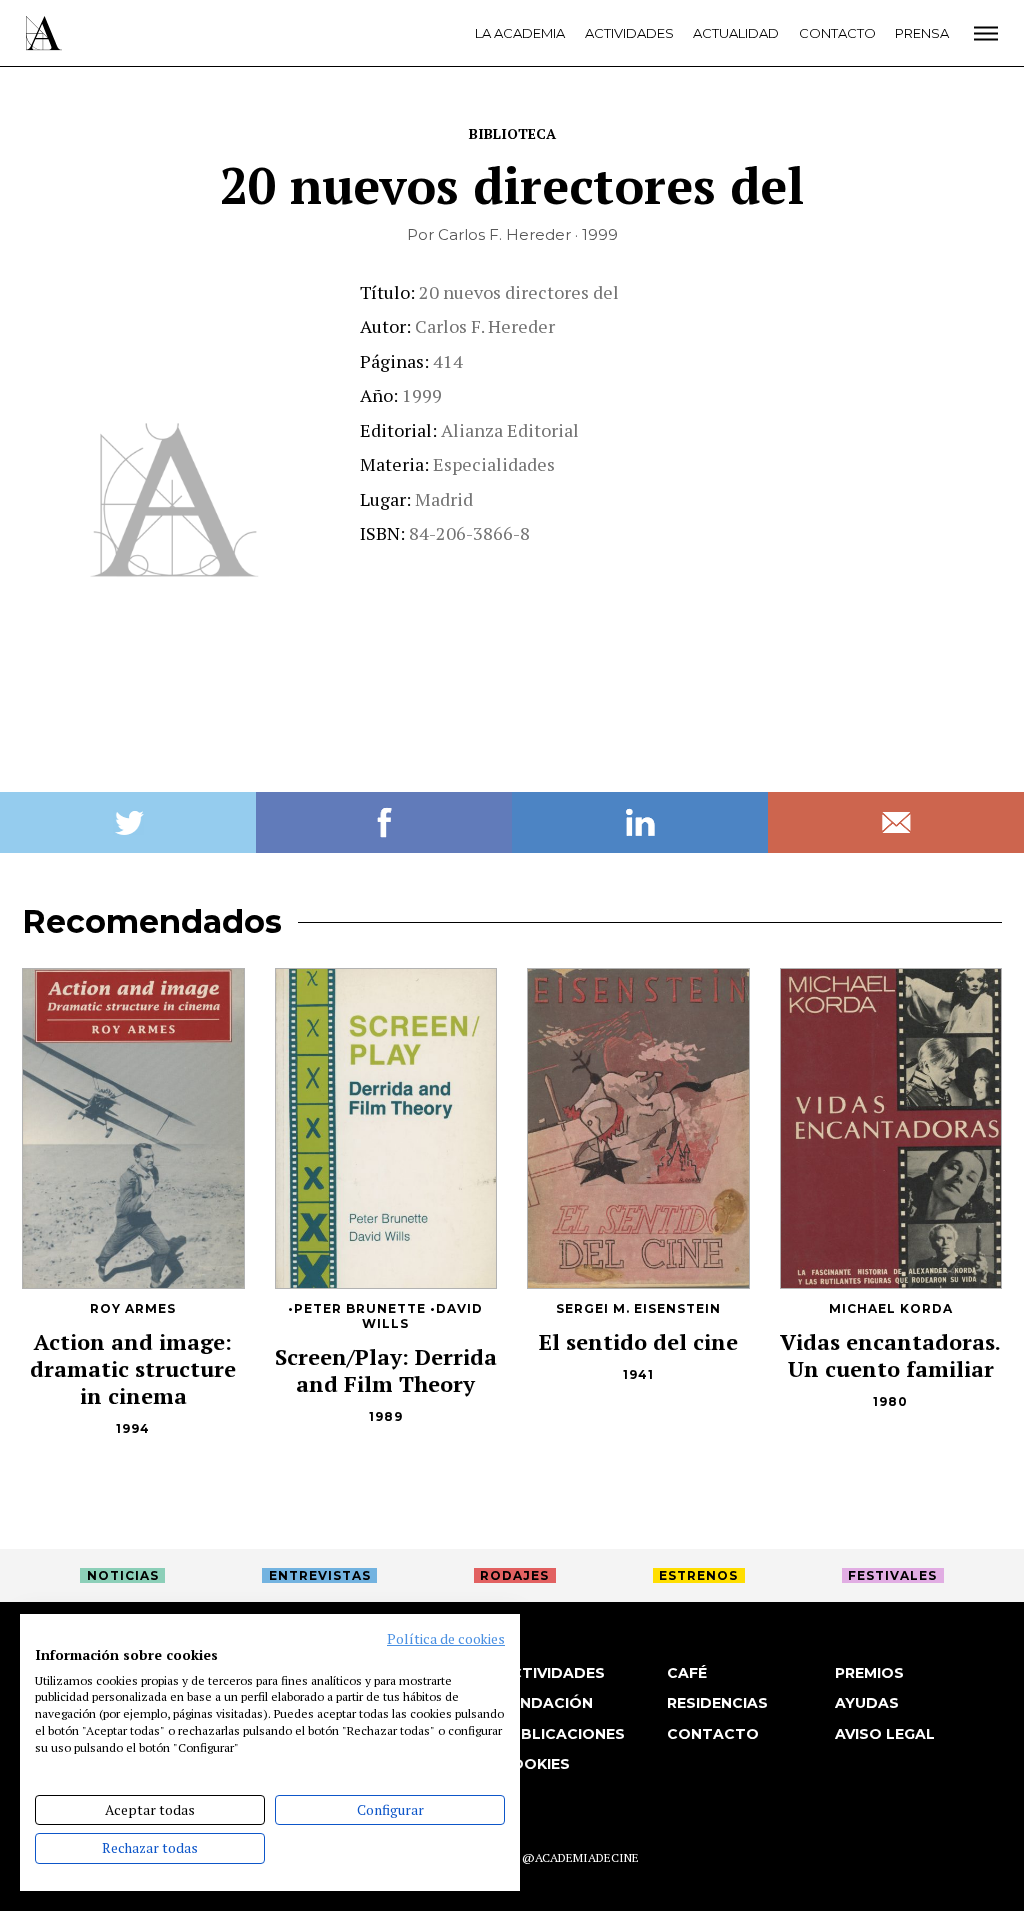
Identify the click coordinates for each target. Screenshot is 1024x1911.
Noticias (123, 1575)
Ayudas (867, 1703)
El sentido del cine (638, 1341)
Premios (869, 1673)
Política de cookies (446, 1639)
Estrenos (698, 1575)
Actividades (629, 33)
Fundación (546, 1703)
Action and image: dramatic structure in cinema (133, 1368)
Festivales (892, 1575)
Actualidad (736, 33)
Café (687, 1673)
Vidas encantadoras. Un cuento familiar (890, 1355)
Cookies (535, 1764)
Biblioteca (512, 133)
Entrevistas (320, 1575)
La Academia (520, 33)
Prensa (922, 33)
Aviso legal (885, 1734)
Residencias (717, 1703)
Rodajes (514, 1575)
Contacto (837, 33)
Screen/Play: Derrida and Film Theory (386, 1370)
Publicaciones (562, 1734)
